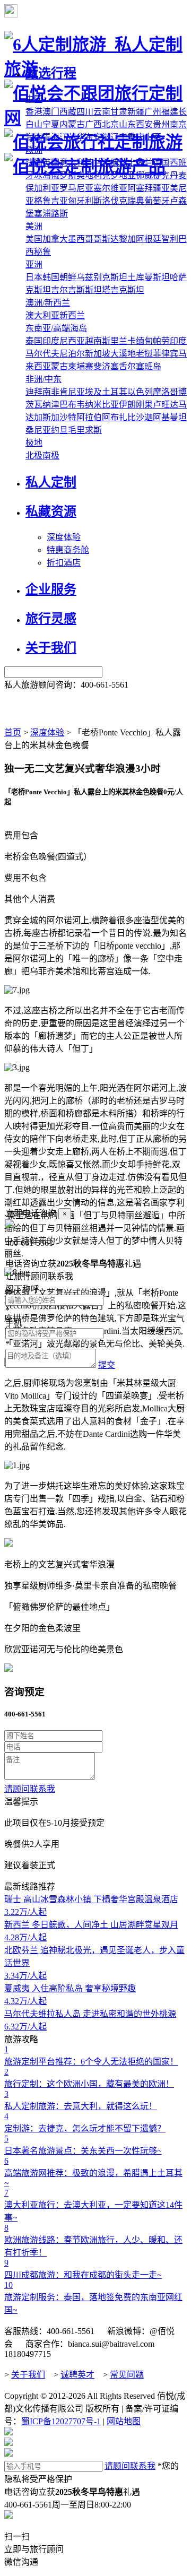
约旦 (59, 430)
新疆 (136, 112)
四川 (85, 112)
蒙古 (59, 366)
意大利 (72, 163)
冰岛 (42, 175)
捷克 (161, 175)
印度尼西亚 (64, 341)
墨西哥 (81, 239)
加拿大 (55, 239)
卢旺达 (166, 405)
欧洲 (34, 150)
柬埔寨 (81, 366)
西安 (144, 124)
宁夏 (51, 124)
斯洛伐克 (110, 201)
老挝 (144, 354)
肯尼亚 (72, 392)
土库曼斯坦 (149, 277)
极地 (34, 443)
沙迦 (144, 417)
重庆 (136, 137)
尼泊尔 (72, 354)
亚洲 (34, 264)
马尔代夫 (42, 354)
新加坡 (98, 354)
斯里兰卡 (119, 341)
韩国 (51, 277)
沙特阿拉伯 (81, 417)
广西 (93, 124)
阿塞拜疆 (144, 188)
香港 (34, 112)
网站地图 (124, 2421)
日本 (34, 277)
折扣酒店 (64, 563)
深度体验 (64, 537)
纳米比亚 (102, 405)
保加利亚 (42, 188)
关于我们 (28, 2375)
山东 (127, 124)
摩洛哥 (166, 392)
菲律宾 (166, 354)
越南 (93, 341)
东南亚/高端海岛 (56, 328)
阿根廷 (149, 239)
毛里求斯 (85, 430)
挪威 (144, 175)
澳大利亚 (42, 315)
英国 (51, 163)
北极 (34, 456)
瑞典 (136, 201)
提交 (107, 1365)
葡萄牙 (157, 201)
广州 (153, 112)
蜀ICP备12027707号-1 (61, 2421)
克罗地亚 (119, 175)
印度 (178, 341)
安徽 (102, 137)
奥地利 (89, 175)
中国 (34, 99)
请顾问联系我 (30, 1789)
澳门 (51, 112)
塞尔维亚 (110, 188)
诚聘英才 (77, 2375)
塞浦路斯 (51, 214)
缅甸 (144, 341)
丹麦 (178, 175)
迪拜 (34, 392)
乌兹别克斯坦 (102, 277)
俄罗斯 (64, 175)
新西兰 (72, 315)
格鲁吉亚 (51, 201)
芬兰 (93, 163)
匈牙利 (81, 201)
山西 (153, 137)
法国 (34, 163)
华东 (85, 137)
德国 (161, 163)
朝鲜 (68, 277)
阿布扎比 (119, 417)
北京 (110, 124)
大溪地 (123, 354)
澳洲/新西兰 (48, 303)
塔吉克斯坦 (123, 290)
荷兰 (144, 163)
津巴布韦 (68, 405)
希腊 (110, 163)
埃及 (93, 392)
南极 (51, 456)
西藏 (68, 112)
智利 (170, 239)
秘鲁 (42, 252)
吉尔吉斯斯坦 (76, 290)
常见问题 (127, 2375)
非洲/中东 (44, 379)
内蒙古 (72, 124)
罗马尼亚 (76, 188)
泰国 (34, 341)
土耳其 (115, 392)
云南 (102, 112)
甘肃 (119, 112)
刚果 (144, 405)
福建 (170, 112)
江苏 (68, 137)
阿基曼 (166, 417)
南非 (51, 392)
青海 (51, 137)
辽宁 (119, 137)
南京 (178, 124)
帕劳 (161, 341)
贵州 (161, 124)
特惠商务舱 (68, 550)
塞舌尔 (123, 366)
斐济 (102, 366)
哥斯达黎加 (115, 239)
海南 (34, 137)
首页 (13, 732)
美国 (34, 239)
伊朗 (127, 405)
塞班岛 (149, 366)
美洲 (34, 226)
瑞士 (127, 163)
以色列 (140, 392)
